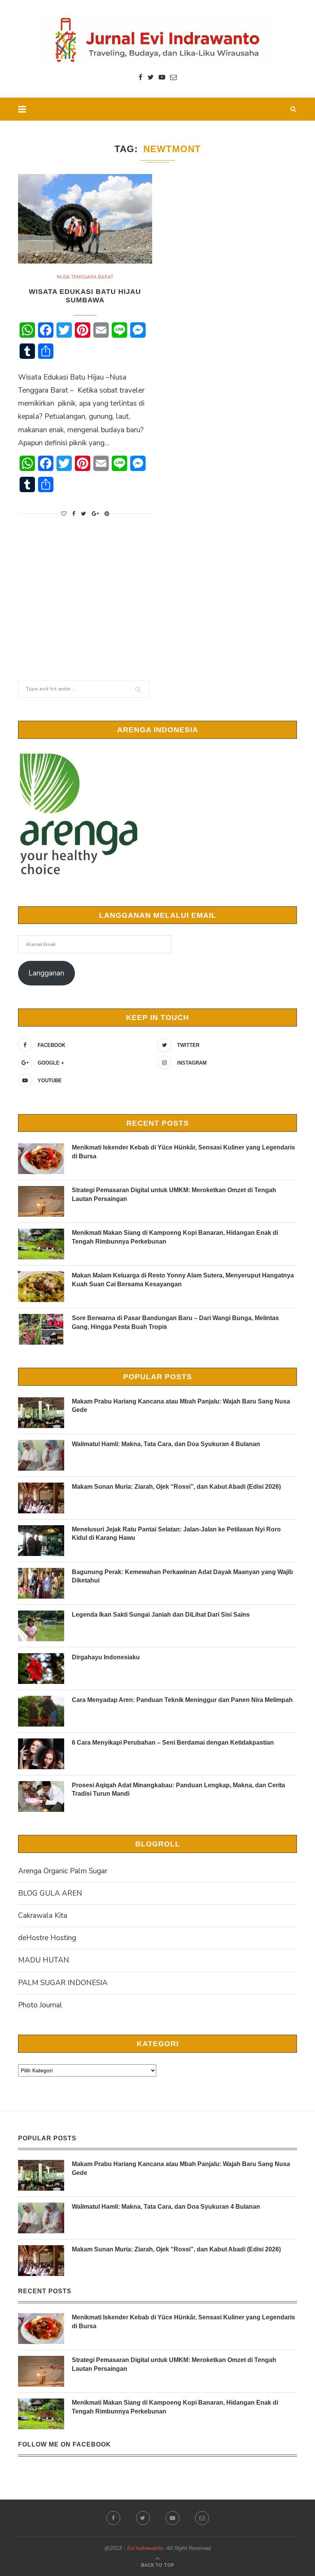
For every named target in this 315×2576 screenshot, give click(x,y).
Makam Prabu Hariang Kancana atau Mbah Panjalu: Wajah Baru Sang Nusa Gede (181, 1406)
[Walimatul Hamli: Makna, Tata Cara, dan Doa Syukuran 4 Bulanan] (41, 1455)
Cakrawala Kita (43, 1916)
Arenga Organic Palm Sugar (63, 1871)
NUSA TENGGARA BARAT (85, 277)
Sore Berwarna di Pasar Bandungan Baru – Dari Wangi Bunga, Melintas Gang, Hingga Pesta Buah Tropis (175, 1322)
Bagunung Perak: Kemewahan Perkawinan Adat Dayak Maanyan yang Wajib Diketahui (182, 1576)
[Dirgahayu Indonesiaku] (41, 1669)
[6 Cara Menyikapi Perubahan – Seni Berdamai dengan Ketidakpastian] (41, 1754)
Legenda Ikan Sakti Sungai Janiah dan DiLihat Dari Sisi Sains (161, 1615)
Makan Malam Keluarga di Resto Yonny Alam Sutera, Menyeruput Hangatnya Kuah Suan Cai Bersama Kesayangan (183, 1280)
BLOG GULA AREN (50, 1893)
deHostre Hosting (47, 1938)
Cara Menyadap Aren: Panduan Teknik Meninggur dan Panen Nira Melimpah (182, 1700)
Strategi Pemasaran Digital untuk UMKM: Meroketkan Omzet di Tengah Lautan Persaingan (174, 1194)
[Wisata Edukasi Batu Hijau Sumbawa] (85, 219)
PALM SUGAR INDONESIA (63, 1983)
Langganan (46, 973)
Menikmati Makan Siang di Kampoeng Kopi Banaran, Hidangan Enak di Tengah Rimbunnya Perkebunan (175, 1237)
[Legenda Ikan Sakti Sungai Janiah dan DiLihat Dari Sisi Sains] (41, 1626)
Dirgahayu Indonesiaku (106, 1657)
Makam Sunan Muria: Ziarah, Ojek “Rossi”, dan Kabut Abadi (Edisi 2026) (176, 1487)
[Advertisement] (157, 592)
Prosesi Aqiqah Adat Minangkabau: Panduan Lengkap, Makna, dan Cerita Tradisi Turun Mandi (178, 1789)
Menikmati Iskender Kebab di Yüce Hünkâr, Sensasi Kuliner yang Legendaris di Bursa (183, 1152)
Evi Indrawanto (145, 2548)
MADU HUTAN (44, 1960)
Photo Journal (40, 2005)
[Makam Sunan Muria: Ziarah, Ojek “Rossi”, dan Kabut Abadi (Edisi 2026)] (41, 1498)
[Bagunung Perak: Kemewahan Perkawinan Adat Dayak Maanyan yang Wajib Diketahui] (41, 1583)
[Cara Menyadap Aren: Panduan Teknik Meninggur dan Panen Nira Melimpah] (41, 1711)
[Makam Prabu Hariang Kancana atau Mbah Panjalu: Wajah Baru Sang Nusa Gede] (41, 1413)
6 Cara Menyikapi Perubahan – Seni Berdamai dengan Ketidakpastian (173, 1742)
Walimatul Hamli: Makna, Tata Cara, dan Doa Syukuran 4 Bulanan (166, 1444)
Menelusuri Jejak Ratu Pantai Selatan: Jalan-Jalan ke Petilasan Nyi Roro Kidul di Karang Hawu (176, 1533)
